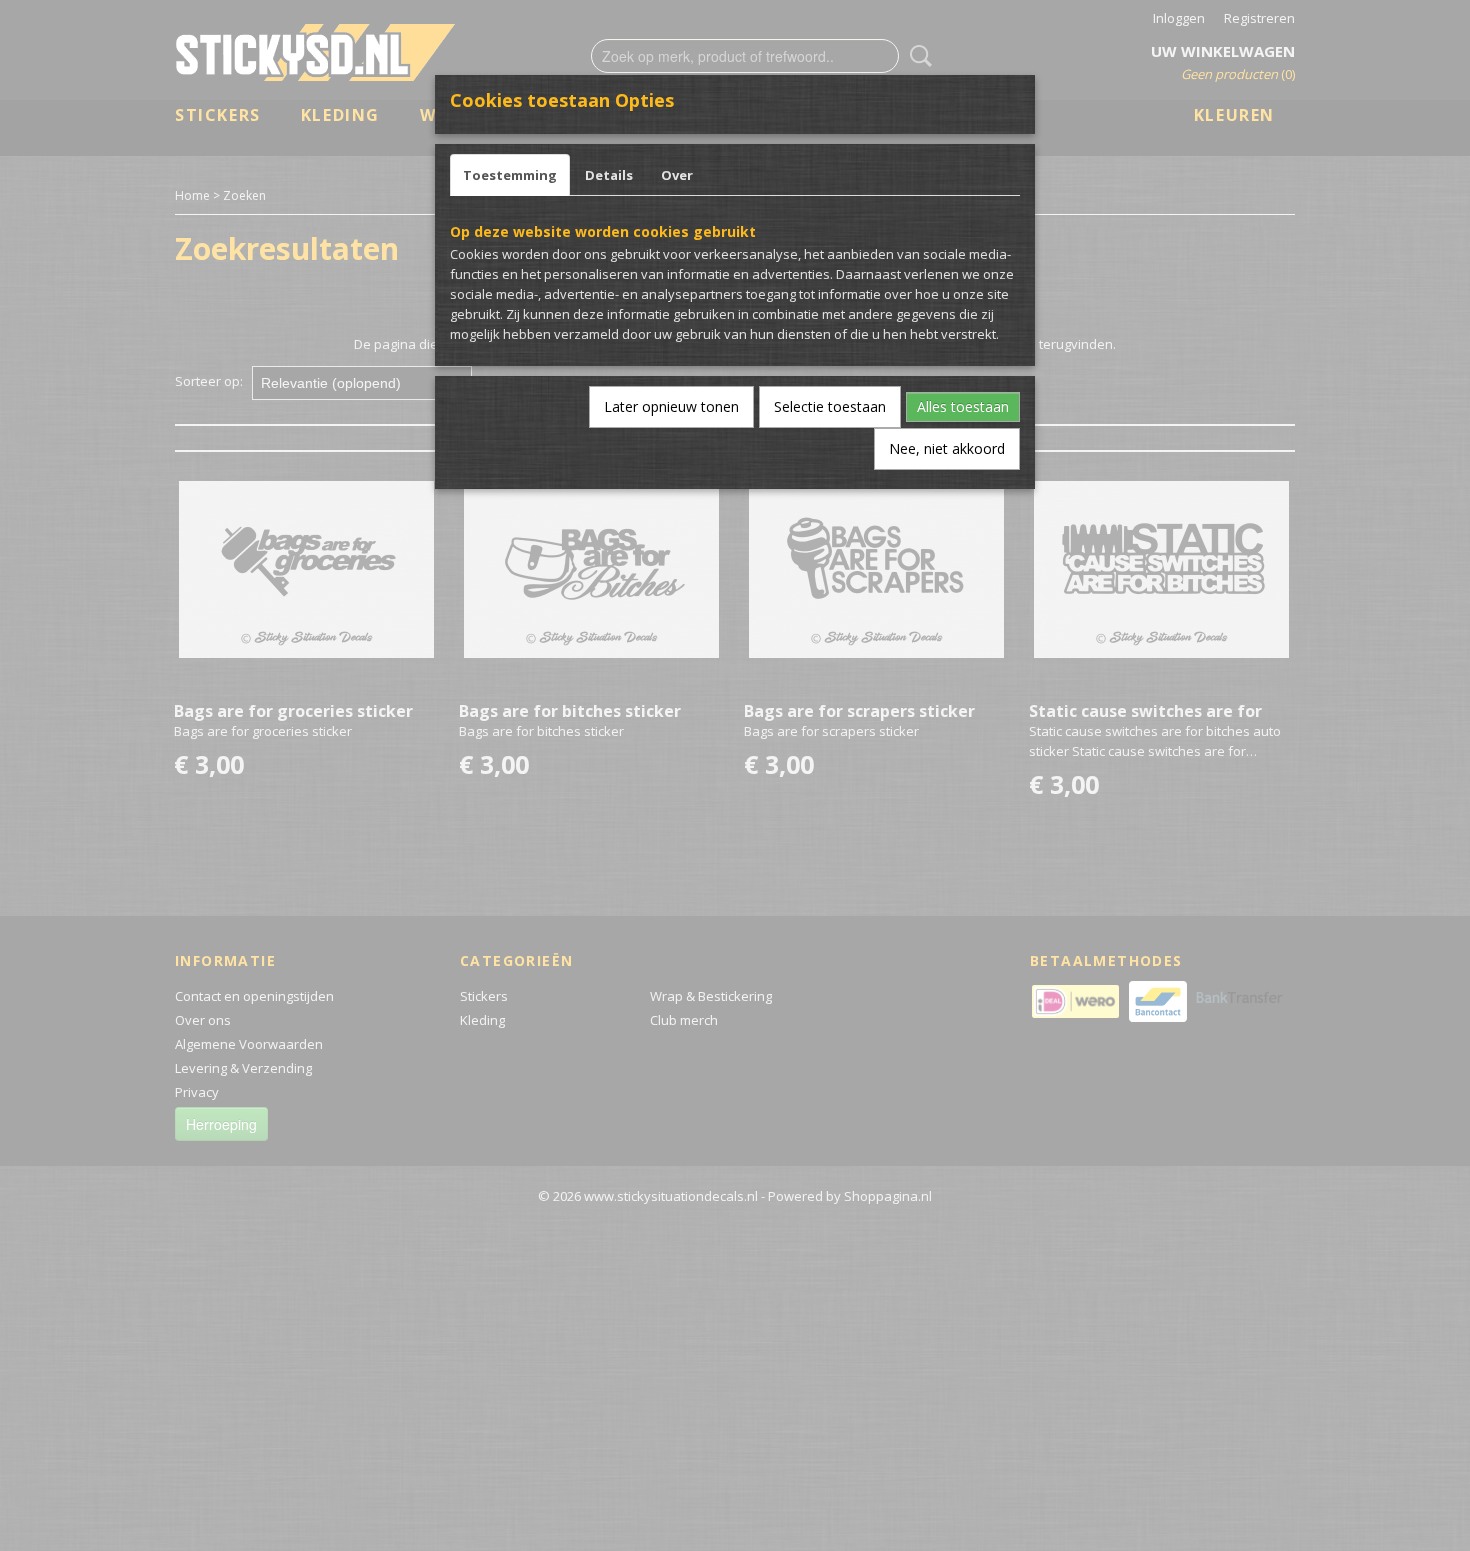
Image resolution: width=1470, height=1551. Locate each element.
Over (677, 175)
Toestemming (510, 175)
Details (609, 175)
